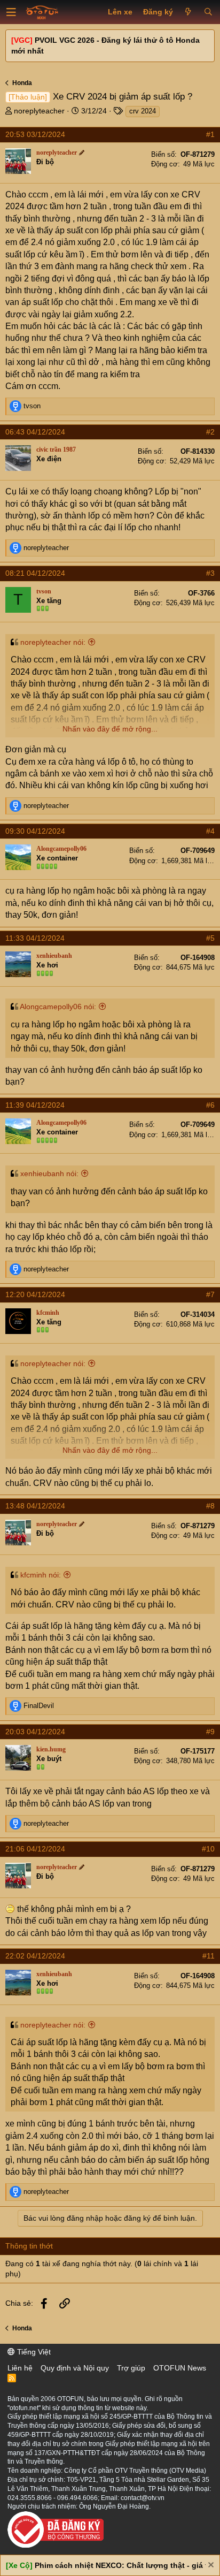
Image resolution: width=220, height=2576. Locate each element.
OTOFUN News (180, 2368)
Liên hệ (20, 2368)
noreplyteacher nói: (53, 642)
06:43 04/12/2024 (35, 432)
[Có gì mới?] (188, 12)
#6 (210, 1105)
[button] (11, 12)
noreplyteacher (39, 111)
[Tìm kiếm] (208, 12)
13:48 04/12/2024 (35, 1506)
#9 (210, 1732)
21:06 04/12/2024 (35, 1849)
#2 (210, 432)
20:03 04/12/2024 (35, 1732)
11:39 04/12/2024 (35, 1105)
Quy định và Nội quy (75, 2368)
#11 (209, 1956)
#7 (210, 1294)
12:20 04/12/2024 (35, 1294)
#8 (210, 1506)
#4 (210, 831)
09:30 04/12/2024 (35, 831)
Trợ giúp (131, 2368)
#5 (210, 938)
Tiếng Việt (33, 2352)
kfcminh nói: (41, 1575)
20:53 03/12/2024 (35, 134)
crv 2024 (143, 111)
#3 (210, 573)
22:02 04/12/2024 (35, 1956)
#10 (208, 1849)
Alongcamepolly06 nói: (58, 1007)
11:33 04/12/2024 (35, 938)
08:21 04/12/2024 (35, 573)
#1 (210, 134)
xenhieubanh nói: (49, 1173)
